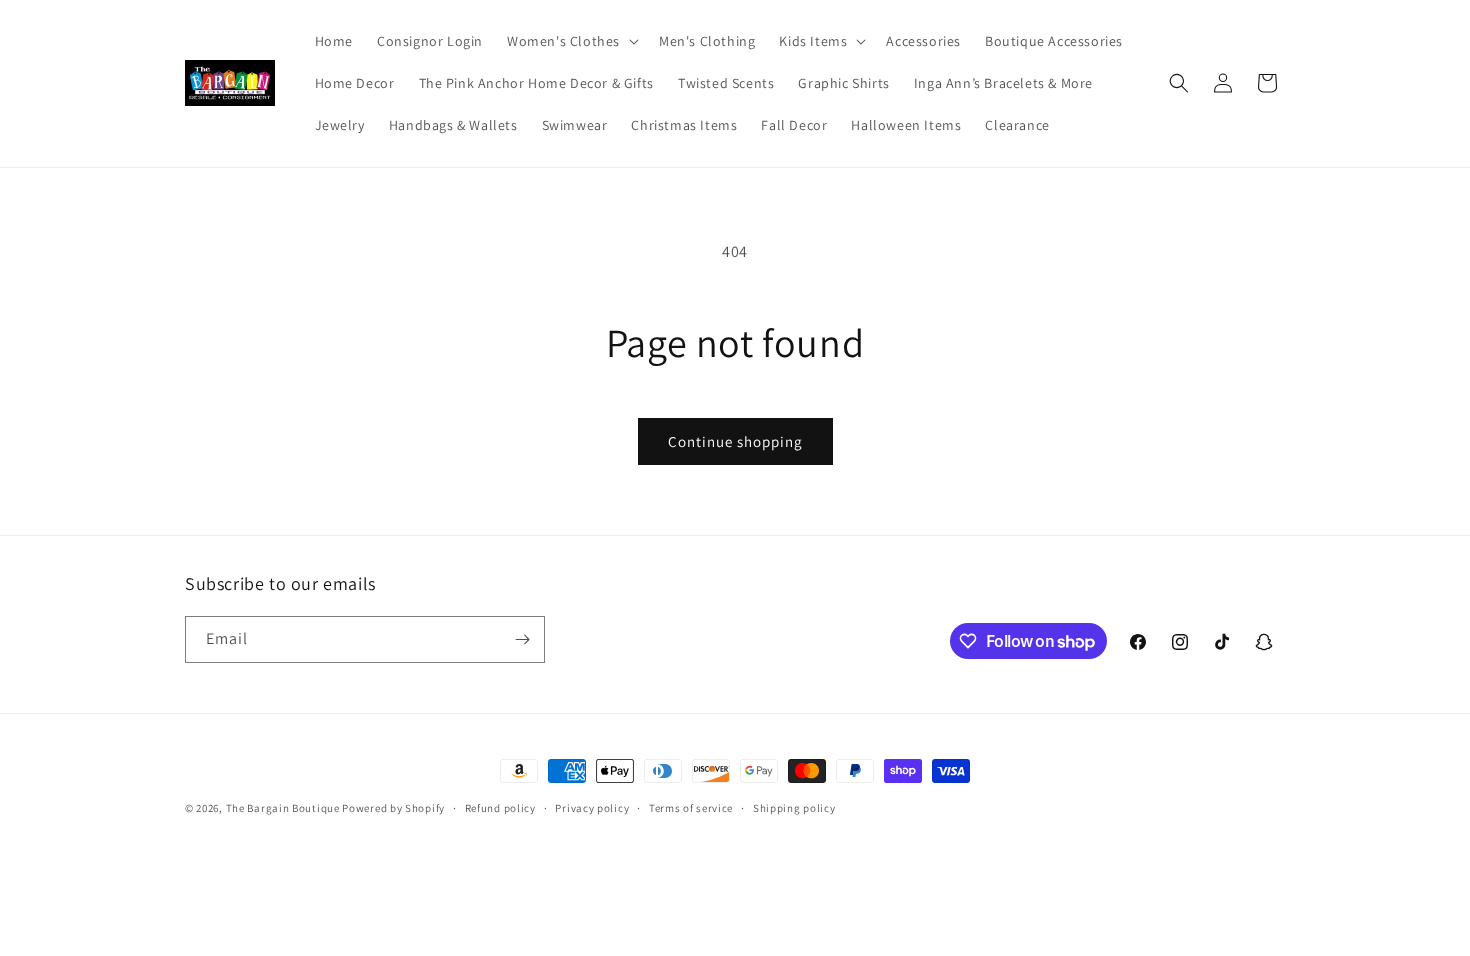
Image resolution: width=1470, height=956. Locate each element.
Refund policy (500, 808)
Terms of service (691, 808)
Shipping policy (794, 808)
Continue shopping (735, 441)
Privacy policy (592, 808)
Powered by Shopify (393, 808)
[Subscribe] (522, 639)
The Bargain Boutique (284, 808)
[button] (571, 41)
